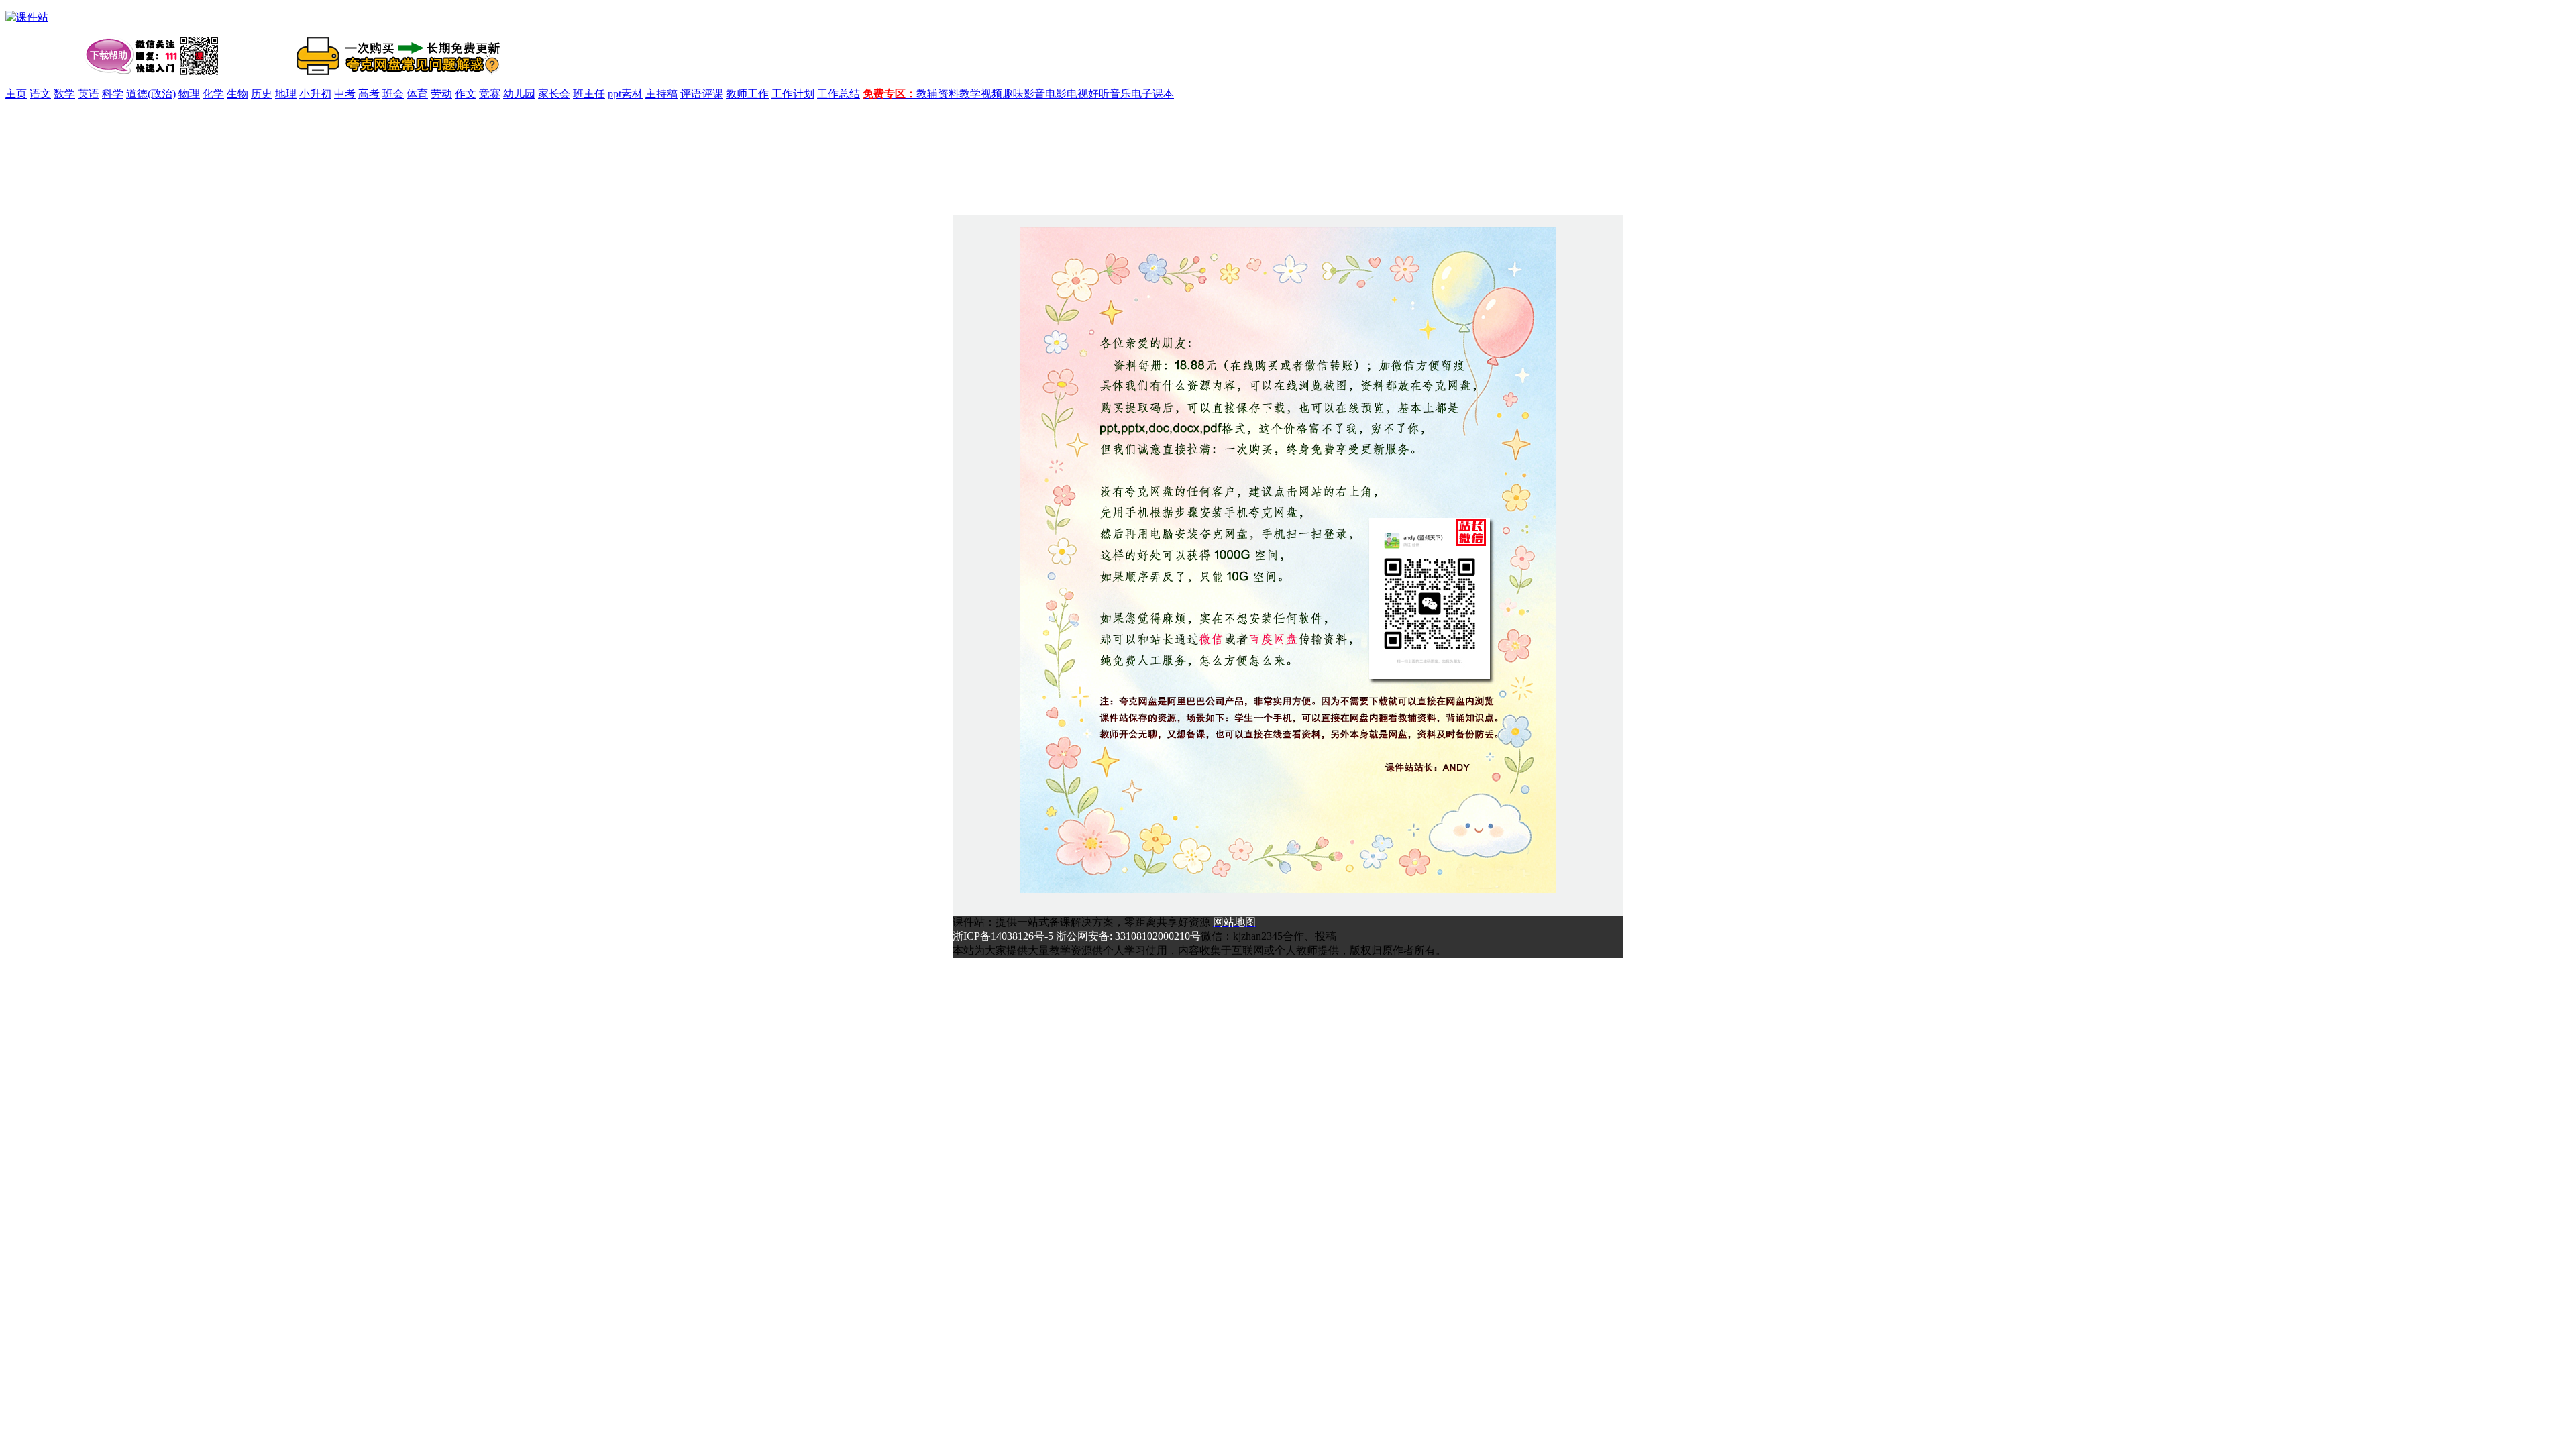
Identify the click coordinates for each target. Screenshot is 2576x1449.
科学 (113, 94)
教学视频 (981, 94)
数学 (64, 94)
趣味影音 (1024, 94)
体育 (417, 94)
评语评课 (702, 94)
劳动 (441, 94)
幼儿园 (519, 94)
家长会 (554, 94)
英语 (89, 94)
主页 (16, 94)
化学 (213, 94)
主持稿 (661, 94)
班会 (393, 94)
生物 (237, 94)
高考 (369, 94)
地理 (286, 94)
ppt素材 (625, 94)
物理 (189, 94)
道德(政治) (151, 94)
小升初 (315, 94)
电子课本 (1152, 94)
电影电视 (1067, 94)
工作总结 (839, 94)
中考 (345, 94)
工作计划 (793, 94)
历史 (262, 94)
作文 (466, 94)
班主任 (589, 94)
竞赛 (490, 94)
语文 (40, 94)
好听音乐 (1110, 94)
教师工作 (747, 94)
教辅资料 (938, 94)
